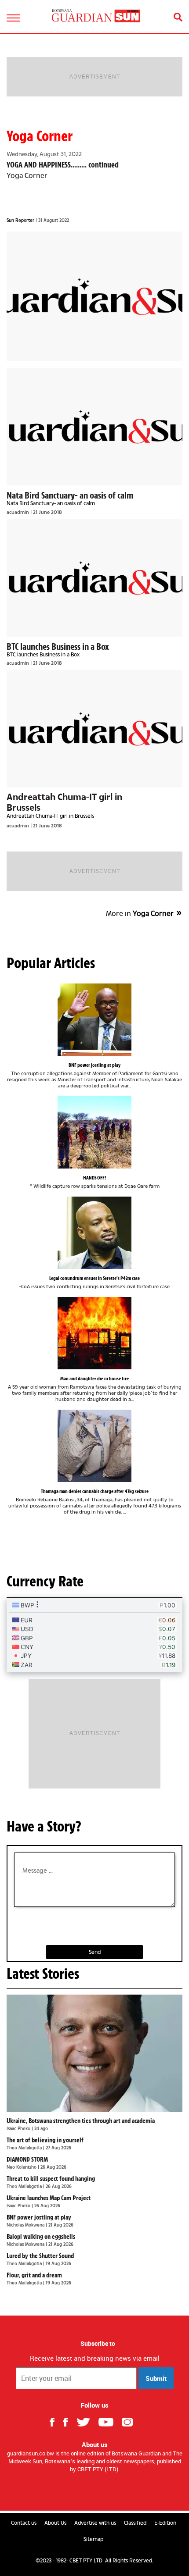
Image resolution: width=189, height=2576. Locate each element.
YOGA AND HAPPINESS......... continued (63, 165)
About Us (55, 2523)
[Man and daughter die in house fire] (94, 1333)
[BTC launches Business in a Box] (94, 578)
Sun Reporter (21, 220)
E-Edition (165, 2523)
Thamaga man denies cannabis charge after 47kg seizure (95, 1491)
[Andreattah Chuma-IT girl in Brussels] (94, 729)
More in (140, 913)
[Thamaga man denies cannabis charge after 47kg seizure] (94, 1446)
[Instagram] (131, 2421)
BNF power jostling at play (94, 1065)
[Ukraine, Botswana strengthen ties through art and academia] (94, 2053)
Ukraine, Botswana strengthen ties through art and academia (81, 2121)
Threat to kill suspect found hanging (51, 2179)
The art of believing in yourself (45, 2140)
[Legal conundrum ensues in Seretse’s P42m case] (94, 1233)
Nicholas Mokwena (26, 2225)
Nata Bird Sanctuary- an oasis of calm (70, 495)
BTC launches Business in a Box (58, 646)
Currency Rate (45, 1581)
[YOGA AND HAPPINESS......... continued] (94, 296)
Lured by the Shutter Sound (40, 2256)
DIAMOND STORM (27, 2159)
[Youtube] (109, 2421)
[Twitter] (87, 2421)
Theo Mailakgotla (25, 2148)
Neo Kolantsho (22, 2167)
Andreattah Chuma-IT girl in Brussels (64, 802)
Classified (135, 2523)
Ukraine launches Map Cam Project (49, 2198)
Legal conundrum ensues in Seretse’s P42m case (94, 1278)
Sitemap (93, 2539)
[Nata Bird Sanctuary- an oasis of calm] (94, 427)
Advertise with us (95, 2523)
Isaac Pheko (19, 2128)
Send (95, 1952)
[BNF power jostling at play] (94, 1020)
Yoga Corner (40, 136)
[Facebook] (56, 2421)
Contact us (24, 2523)
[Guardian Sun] (96, 16)
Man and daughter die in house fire (94, 1379)
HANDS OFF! (94, 1178)
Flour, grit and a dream (34, 2275)
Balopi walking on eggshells (41, 2237)
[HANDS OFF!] (94, 1132)
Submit (156, 2378)
